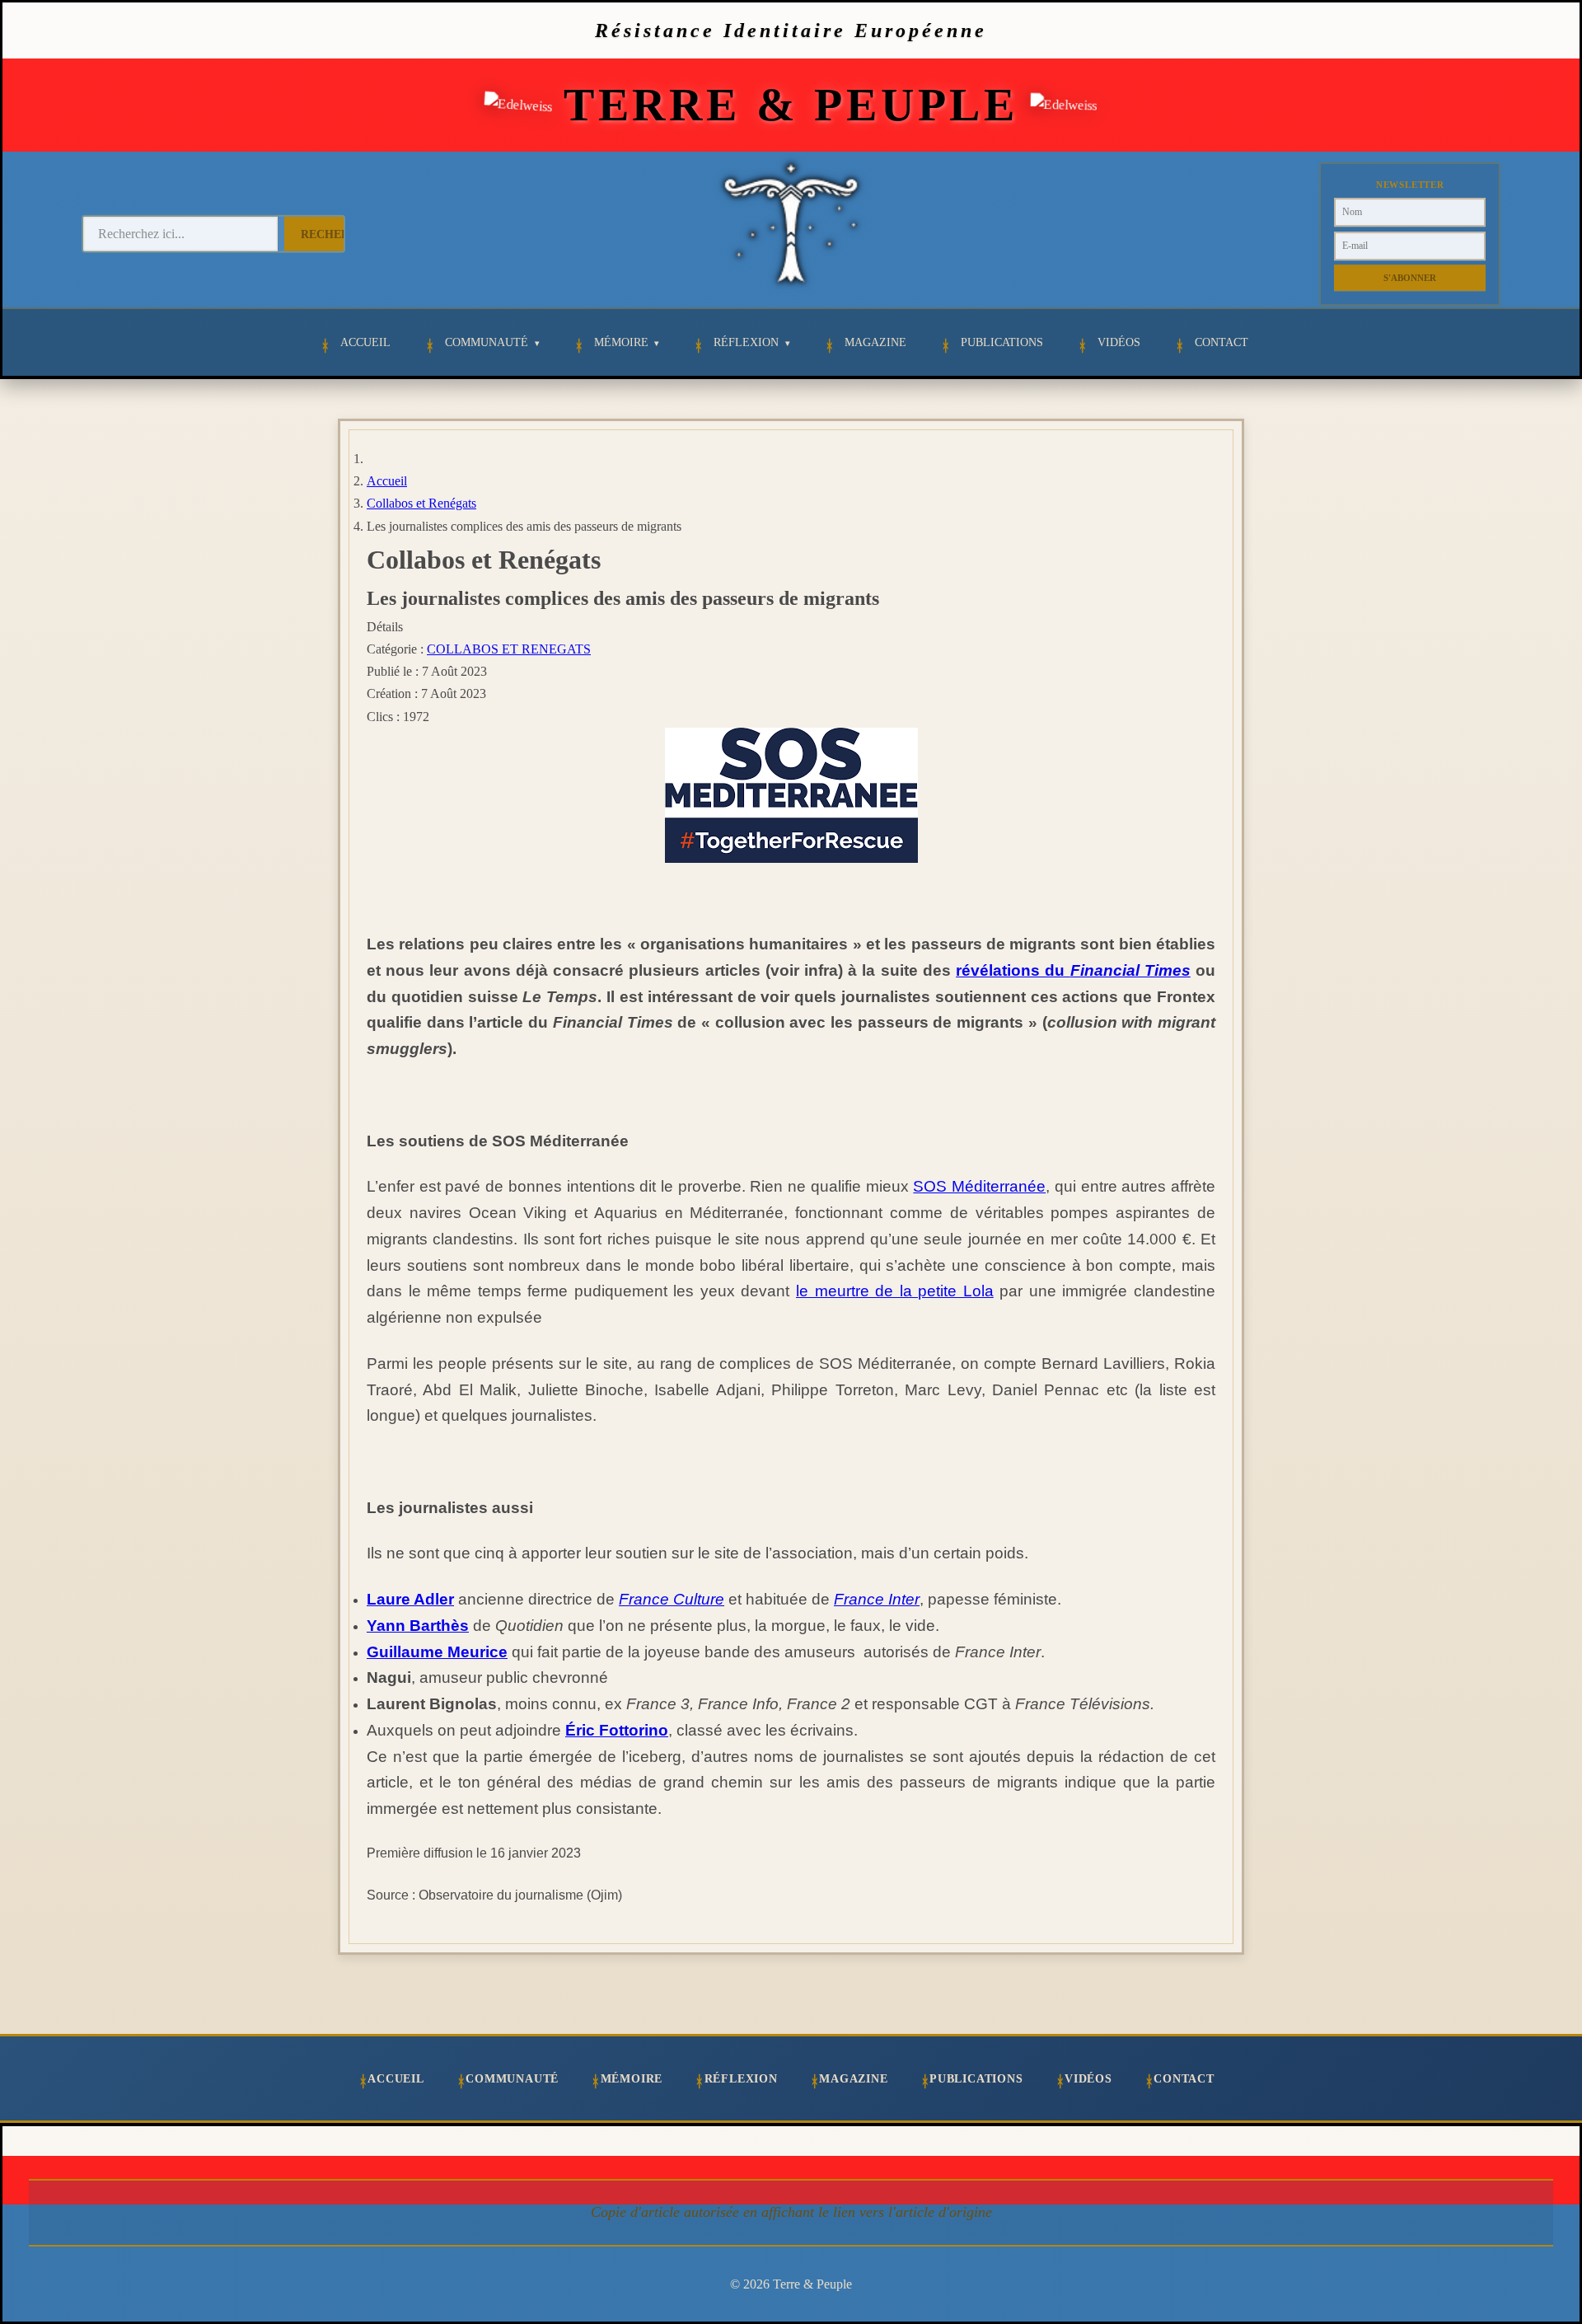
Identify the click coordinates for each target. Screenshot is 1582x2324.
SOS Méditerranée (979, 1186)
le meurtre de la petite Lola (895, 1291)
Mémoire (621, 342)
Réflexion (746, 342)
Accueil (365, 342)
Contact (1222, 342)
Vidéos (1119, 342)
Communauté (487, 342)
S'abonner (1410, 278)
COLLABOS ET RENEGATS (509, 649)
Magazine (875, 342)
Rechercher (342, 234)
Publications (1002, 342)
